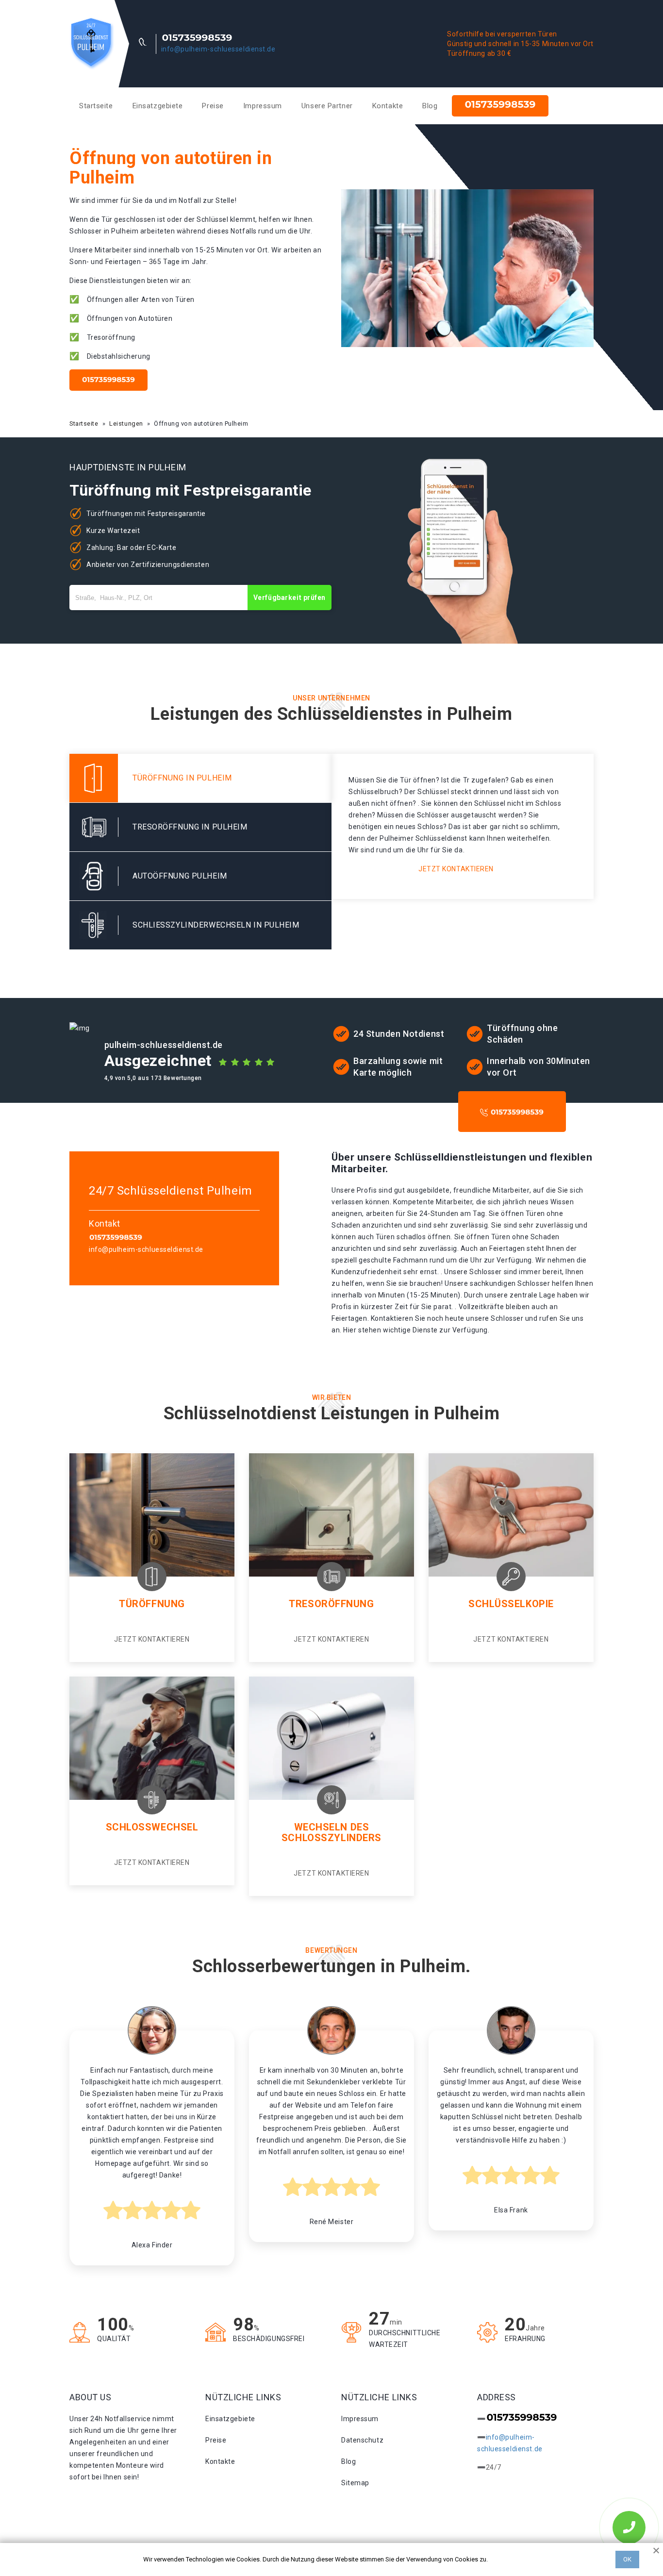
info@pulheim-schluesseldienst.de (218, 49)
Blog (430, 106)
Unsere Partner (327, 106)
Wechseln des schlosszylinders (331, 1832)
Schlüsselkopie (511, 1604)
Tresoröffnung (331, 1604)
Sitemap (355, 2483)
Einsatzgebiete (158, 106)
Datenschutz (362, 2440)
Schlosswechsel (152, 1827)
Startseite (96, 106)
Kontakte (388, 106)
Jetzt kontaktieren (456, 869)
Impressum (263, 106)
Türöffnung (152, 1604)
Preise (213, 106)
